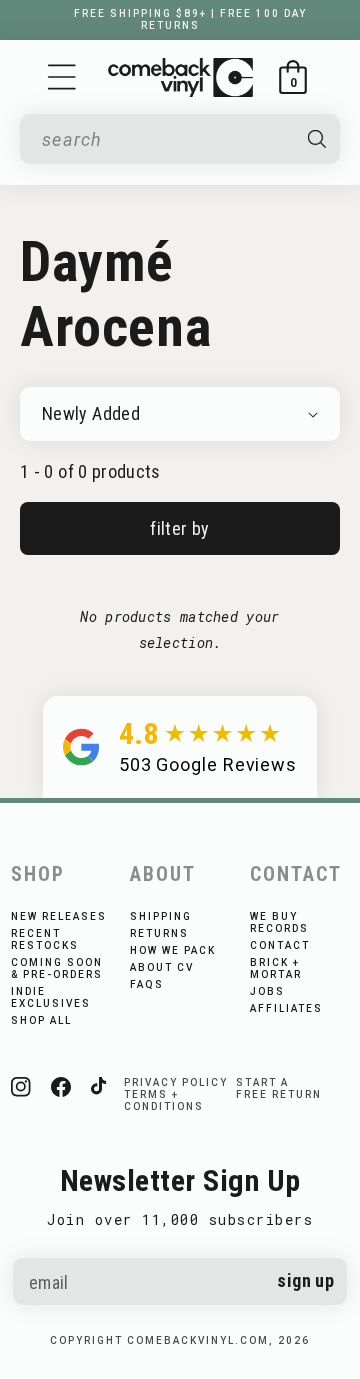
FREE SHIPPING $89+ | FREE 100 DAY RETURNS (190, 19)
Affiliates (286, 1008)
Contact (280, 945)
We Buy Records (279, 922)
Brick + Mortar (276, 968)
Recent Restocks (45, 939)
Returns (159, 933)
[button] (62, 77)
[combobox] (166, 139)
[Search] (317, 139)
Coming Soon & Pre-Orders (57, 968)
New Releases (59, 916)
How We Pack (173, 950)
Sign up (305, 1280)
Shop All (41, 1020)
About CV (162, 967)
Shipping (161, 916)
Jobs (267, 991)
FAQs (147, 984)
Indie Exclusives (51, 997)
